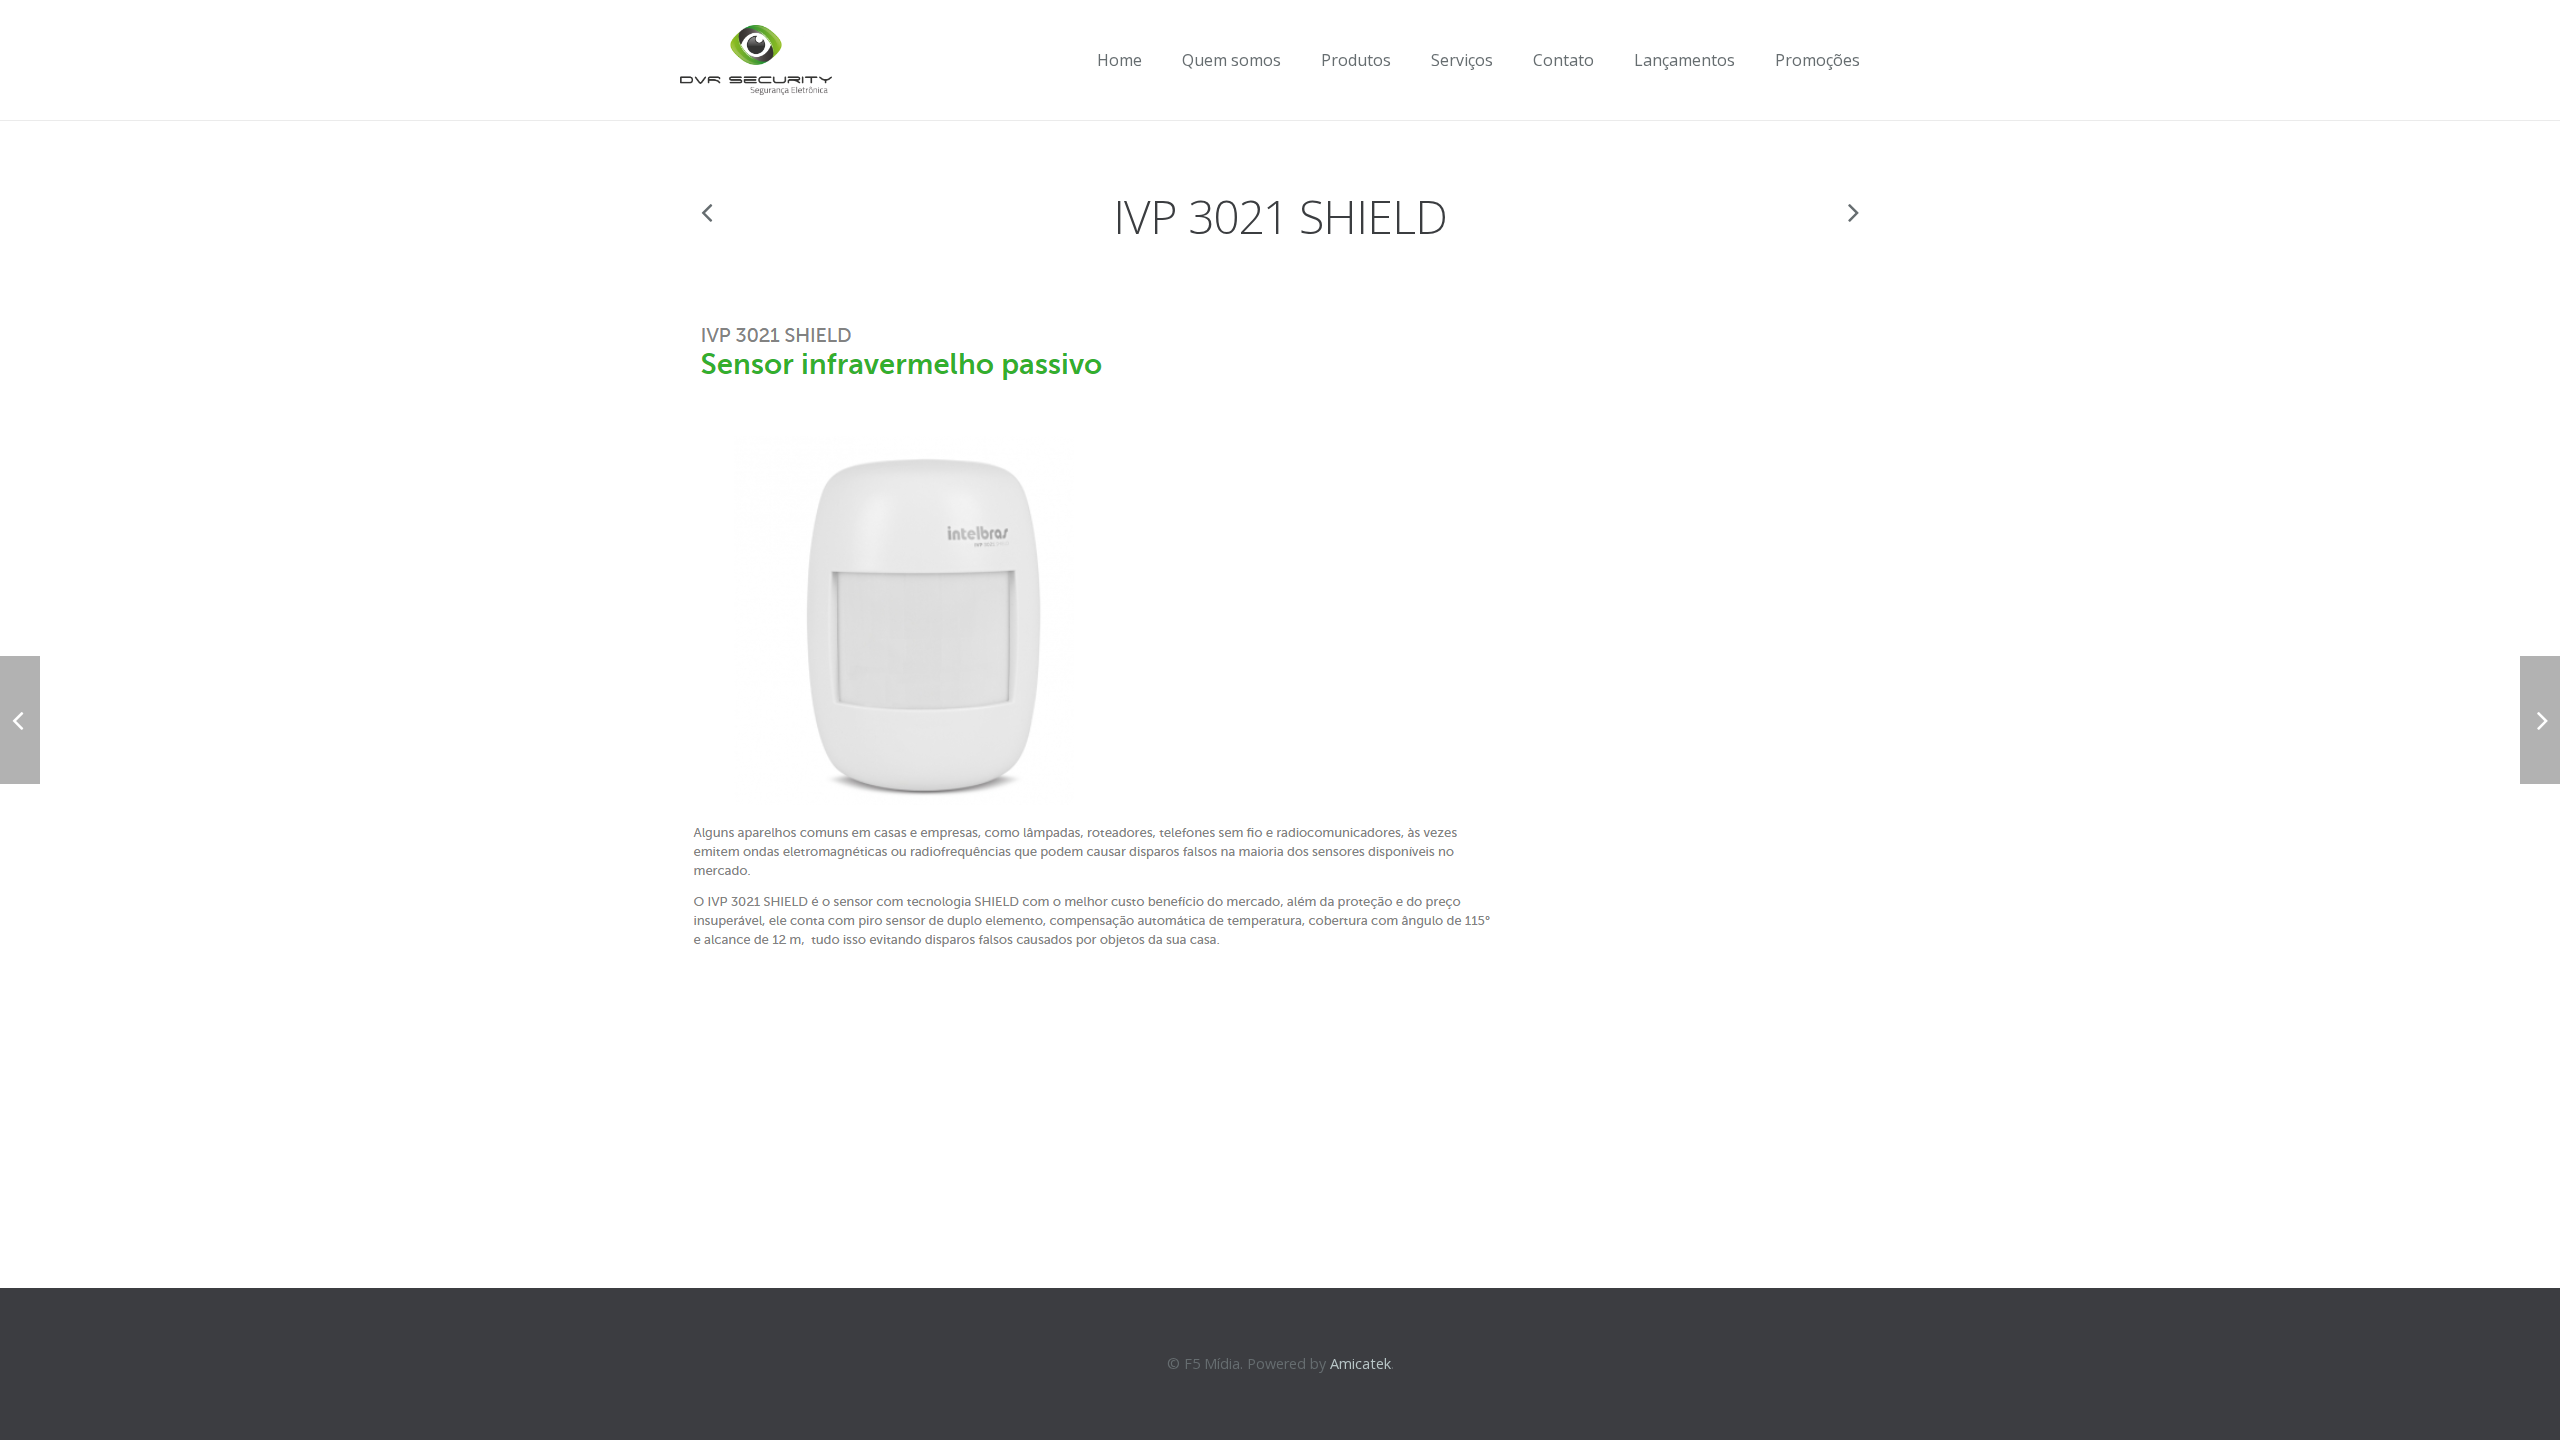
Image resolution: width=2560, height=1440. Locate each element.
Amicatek (1360, 1363)
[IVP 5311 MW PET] (1852, 212)
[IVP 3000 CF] (708, 212)
